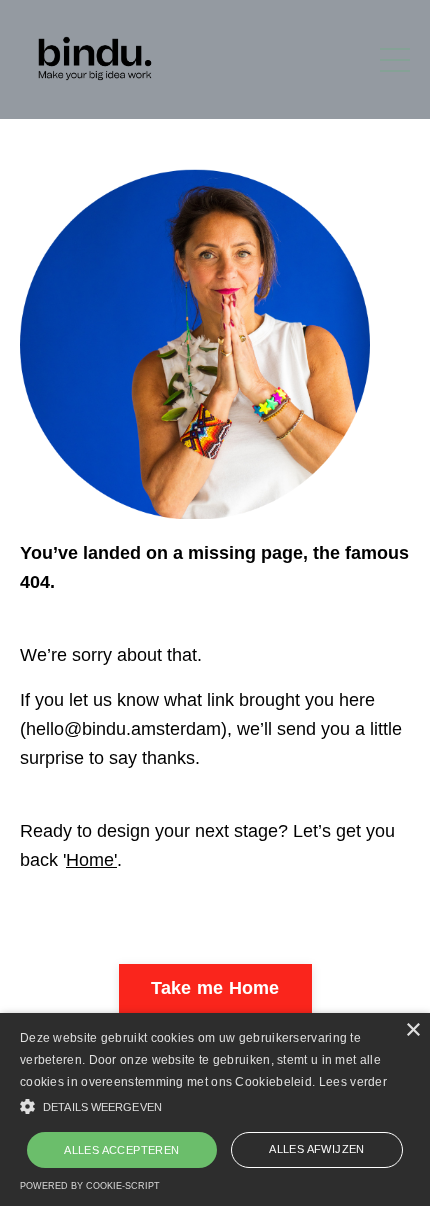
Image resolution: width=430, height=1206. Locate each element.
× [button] (412, 1030)
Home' (91, 860)
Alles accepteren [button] (121, 1150)
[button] (215, 1106)
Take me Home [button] (215, 988)
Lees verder (353, 1082)
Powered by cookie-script (90, 1186)
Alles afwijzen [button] (317, 1149)
